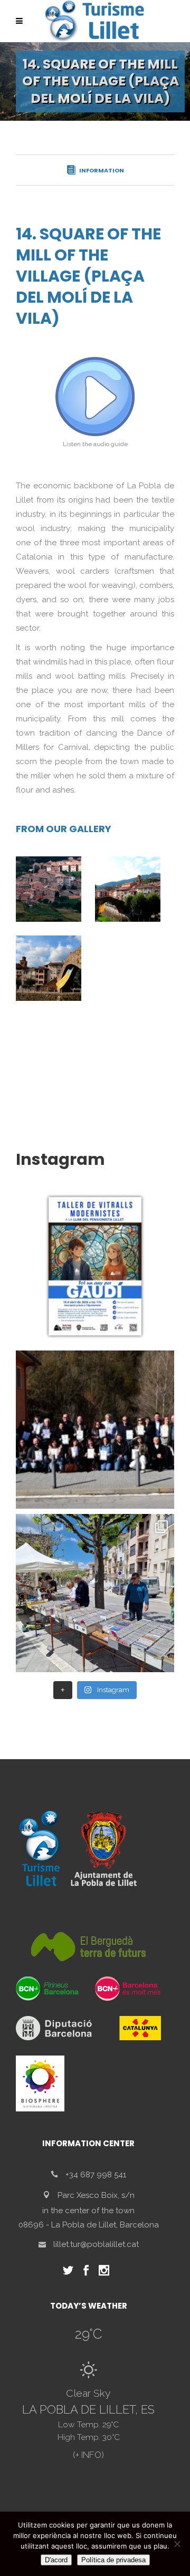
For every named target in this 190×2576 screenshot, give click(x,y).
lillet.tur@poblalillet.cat (96, 2244)
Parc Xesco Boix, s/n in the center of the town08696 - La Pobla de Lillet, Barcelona (89, 2210)
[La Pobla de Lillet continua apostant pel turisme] (95, 1430)
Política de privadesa (113, 2560)
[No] (177, 2544)
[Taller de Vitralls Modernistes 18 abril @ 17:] (95, 1266)
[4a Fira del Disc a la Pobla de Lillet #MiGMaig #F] (95, 1593)
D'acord (56, 2560)
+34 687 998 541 (96, 2175)
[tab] (95, 170)
